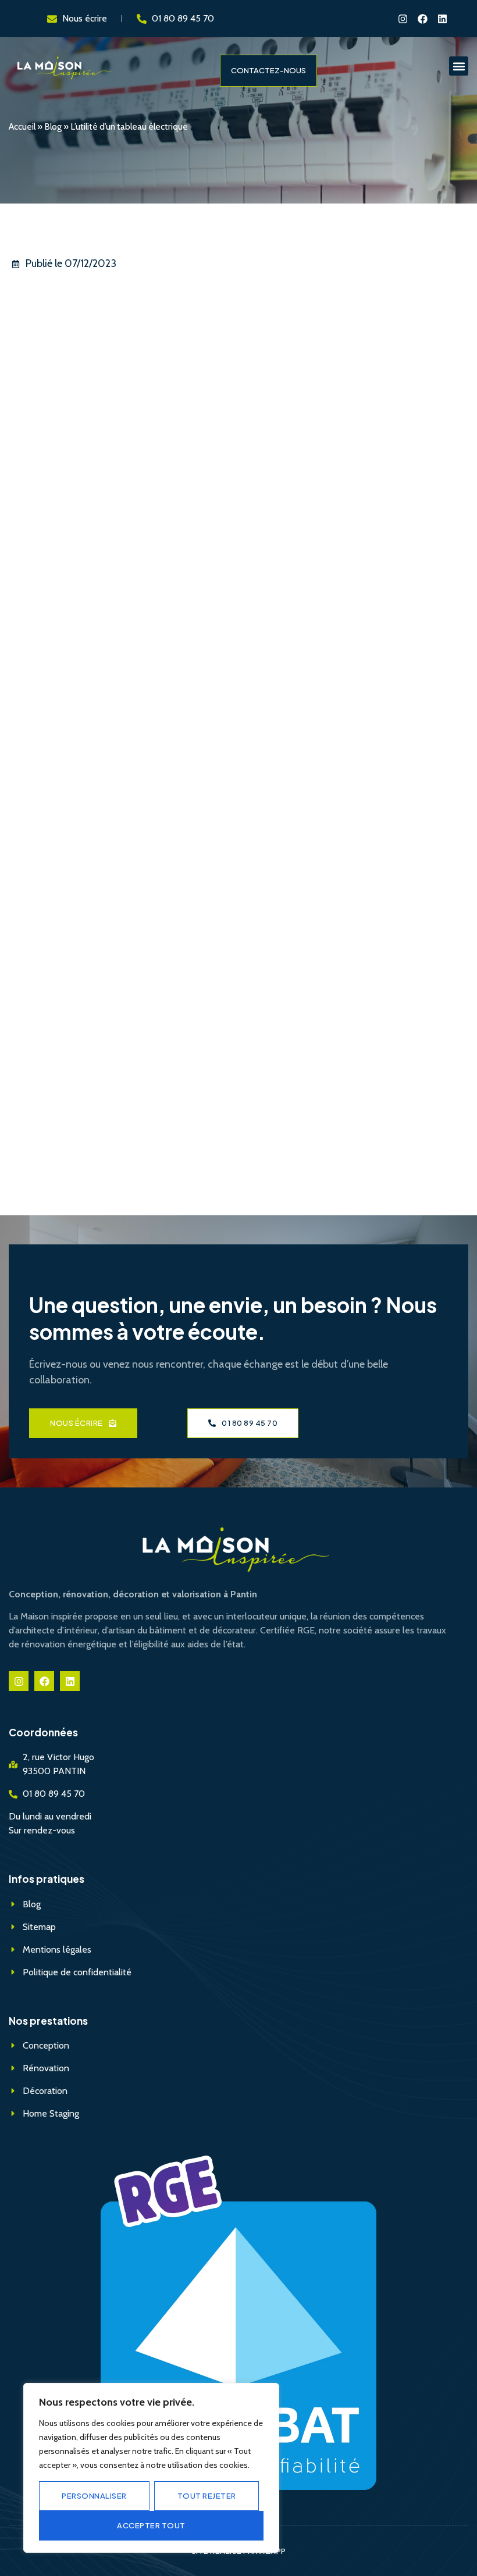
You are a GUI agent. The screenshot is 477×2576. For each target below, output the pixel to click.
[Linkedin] (442, 19)
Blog (53, 126)
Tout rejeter (207, 2496)
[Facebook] (422, 19)
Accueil (22, 126)
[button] (459, 66)
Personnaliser (94, 2496)
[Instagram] (403, 19)
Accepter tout (151, 2525)
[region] (151, 2468)
